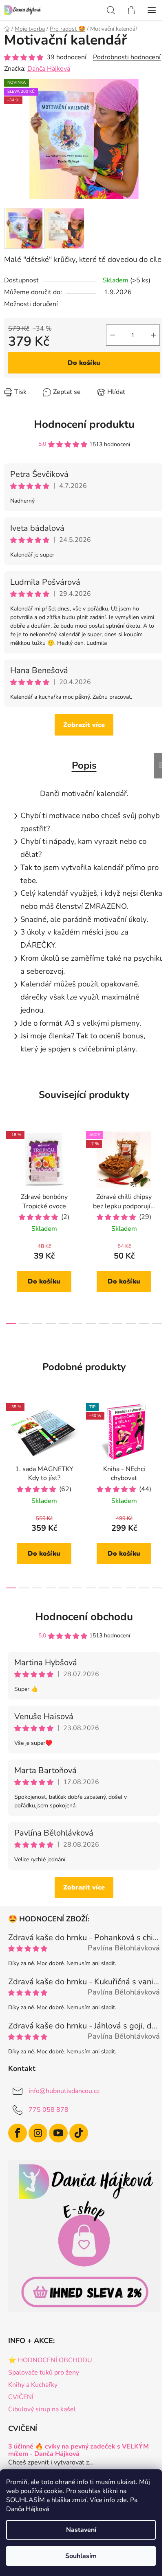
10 (144, 1324)
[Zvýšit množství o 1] (153, 335)
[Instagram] (38, 2133)
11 (157, 1324)
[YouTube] (58, 2133)
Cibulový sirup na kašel (42, 2409)
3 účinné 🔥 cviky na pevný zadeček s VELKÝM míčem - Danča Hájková (78, 2450)
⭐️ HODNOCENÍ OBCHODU (50, 2360)
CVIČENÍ (21, 2397)
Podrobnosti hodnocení (127, 57)
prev (9, 1172)
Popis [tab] (84, 765)
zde (122, 2500)
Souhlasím (81, 2556)
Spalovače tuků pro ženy (44, 2373)
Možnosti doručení (31, 304)
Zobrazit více (84, 725)
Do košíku (84, 363)
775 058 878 (49, 2110)
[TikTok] (79, 2133)
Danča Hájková (49, 69)
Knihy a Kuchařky (33, 2385)
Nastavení (81, 2530)
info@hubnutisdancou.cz (64, 2091)
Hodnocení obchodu (84, 1617)
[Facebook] (18, 2133)
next (159, 1172)
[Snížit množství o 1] (113, 335)
